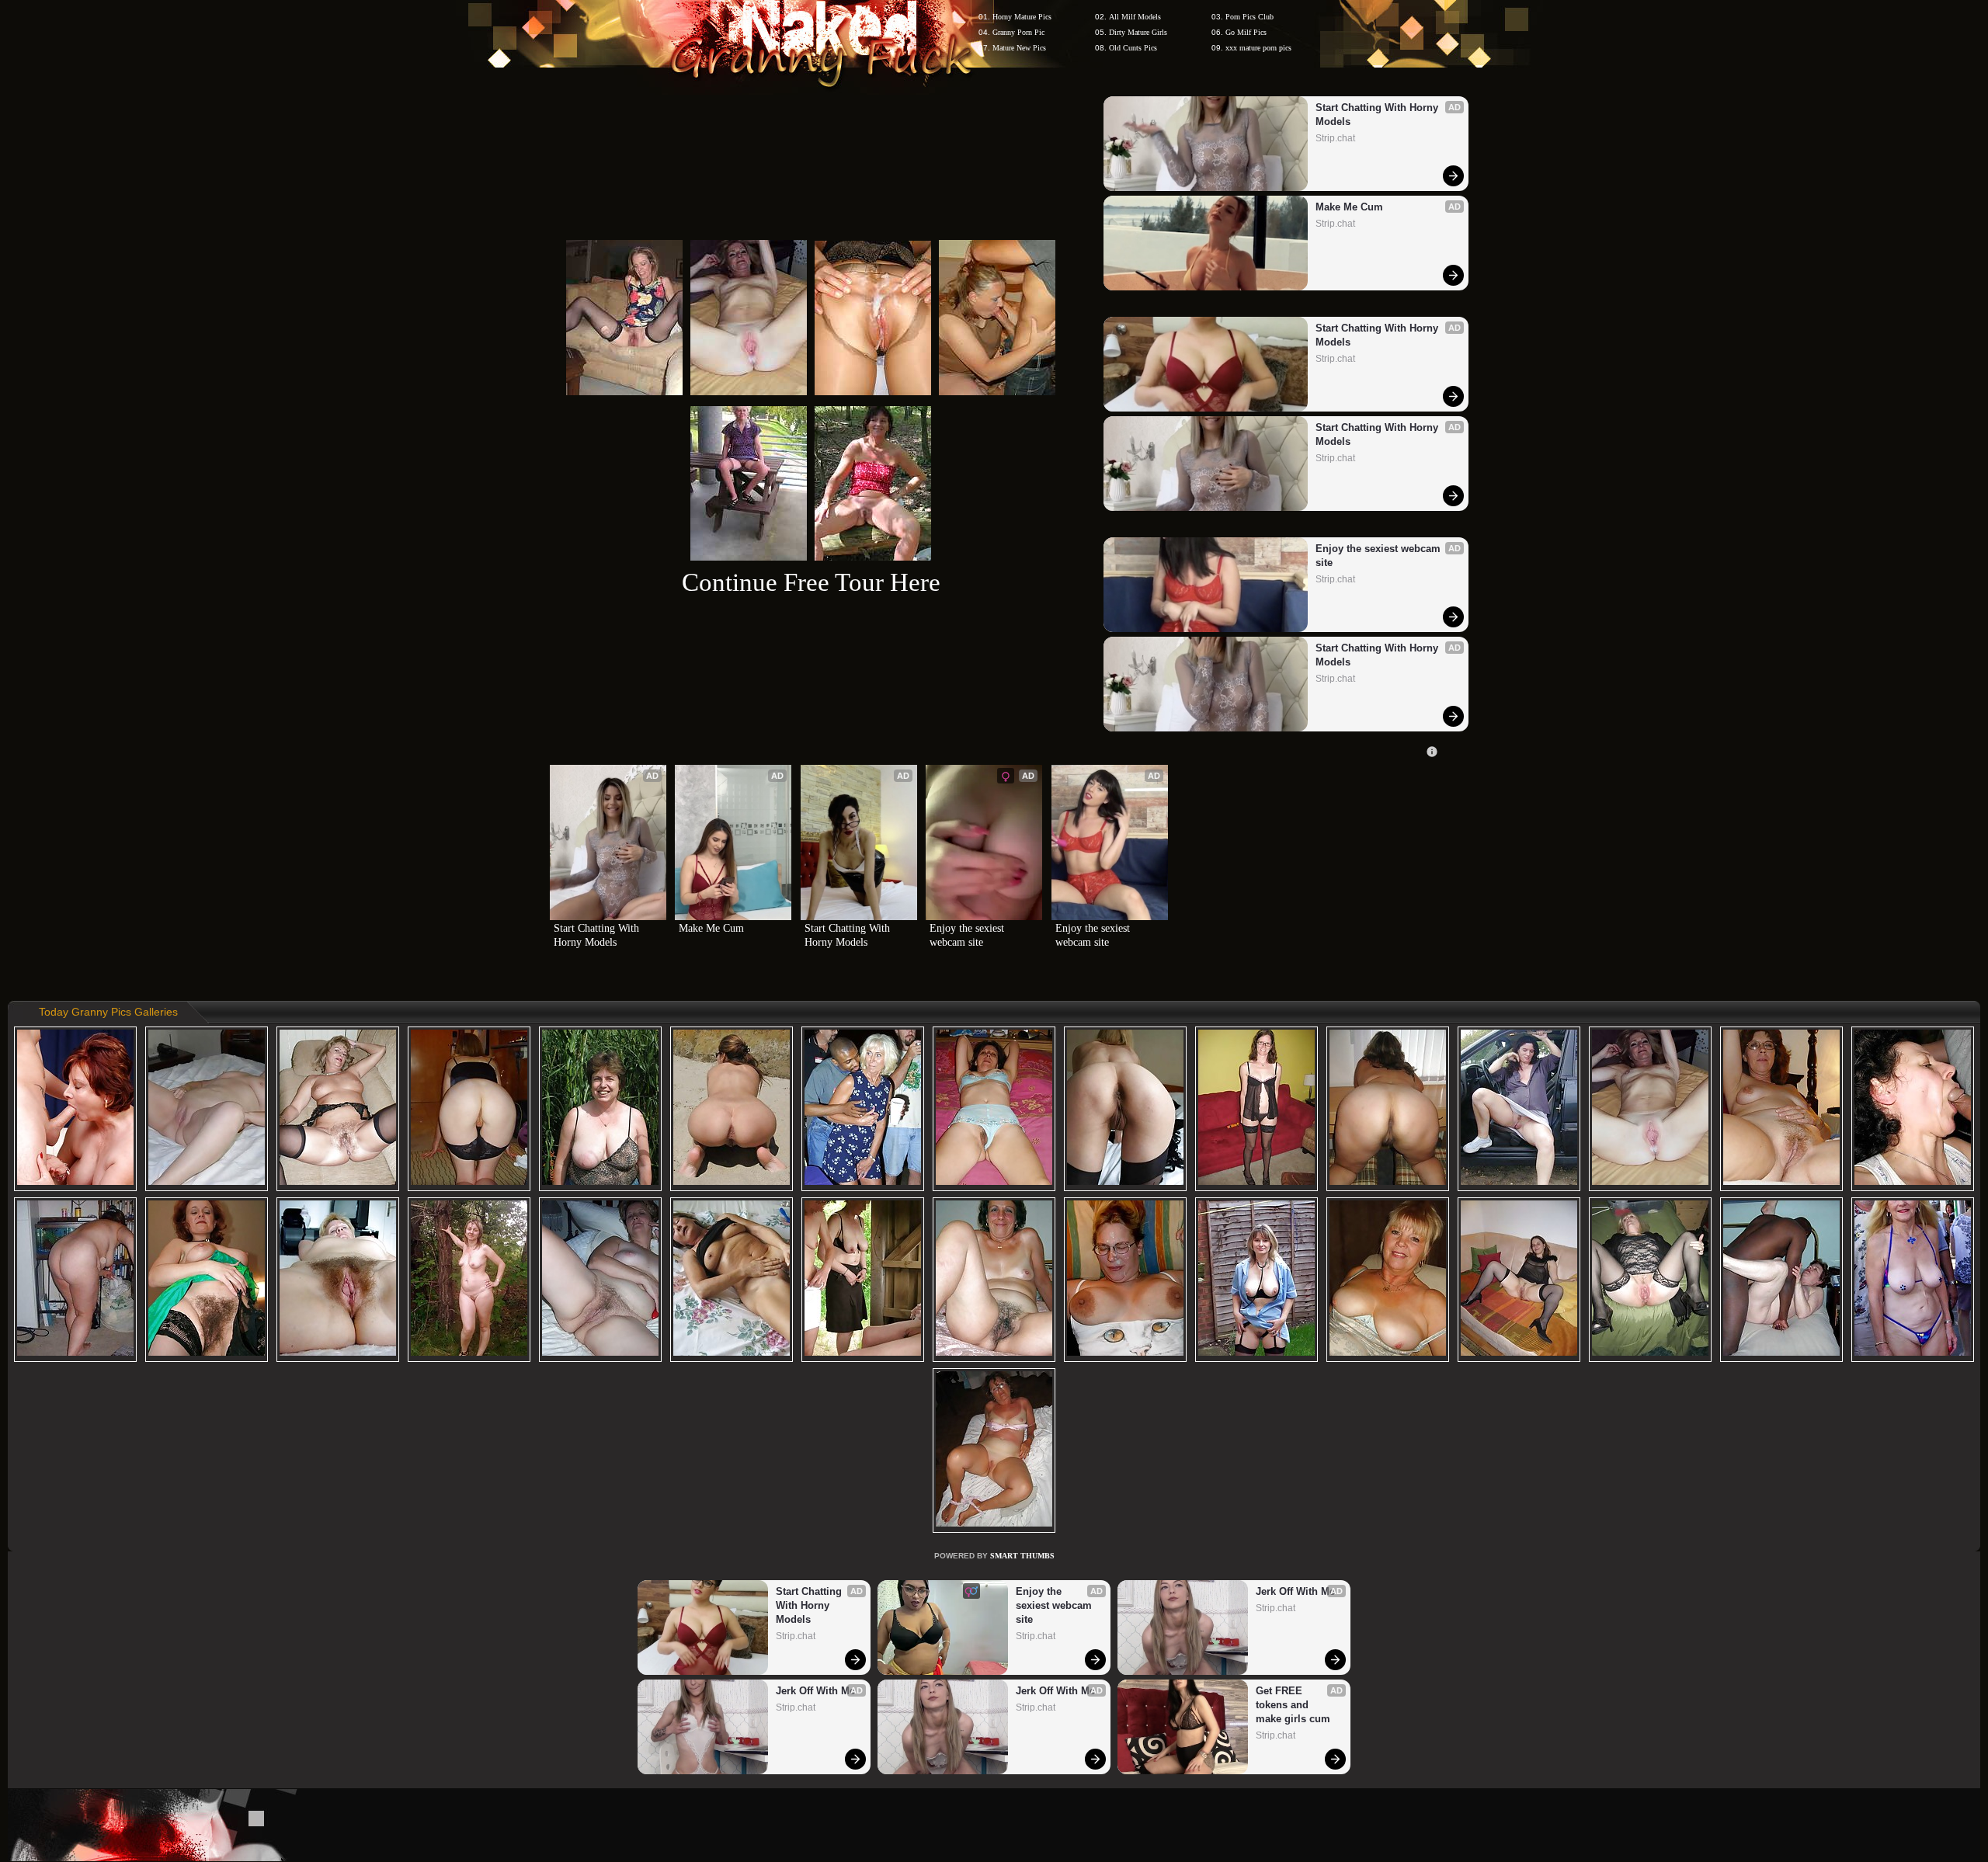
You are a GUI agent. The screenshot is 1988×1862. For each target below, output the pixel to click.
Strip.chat (1335, 138)
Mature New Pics (1019, 48)
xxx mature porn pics (1258, 48)
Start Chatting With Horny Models (1378, 115)
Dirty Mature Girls (1138, 32)
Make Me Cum (1349, 207)
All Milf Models (1135, 17)
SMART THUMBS (1022, 1556)
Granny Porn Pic (1018, 32)
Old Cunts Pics (1133, 48)
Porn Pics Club (1249, 17)
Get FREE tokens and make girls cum (1293, 1705)
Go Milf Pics (1246, 32)
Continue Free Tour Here (811, 582)
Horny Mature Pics (1022, 17)
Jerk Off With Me (815, 1691)
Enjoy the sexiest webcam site (1380, 556)
